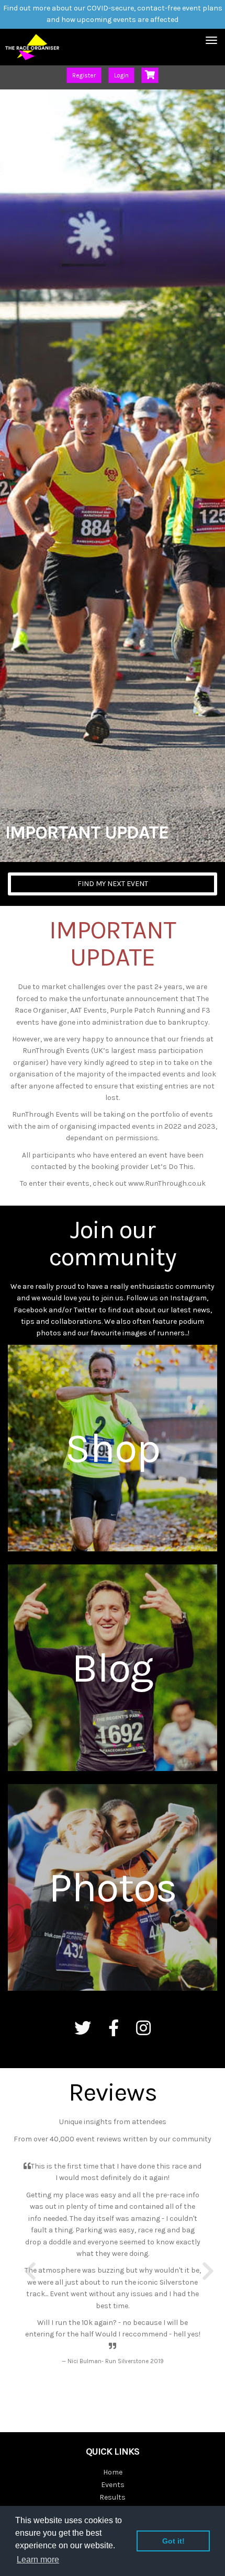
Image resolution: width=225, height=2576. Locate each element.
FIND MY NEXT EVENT (113, 884)
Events (113, 2485)
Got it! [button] (173, 2541)
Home (113, 2472)
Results (113, 2497)
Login (121, 75)
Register (84, 75)
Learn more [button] (38, 2560)
